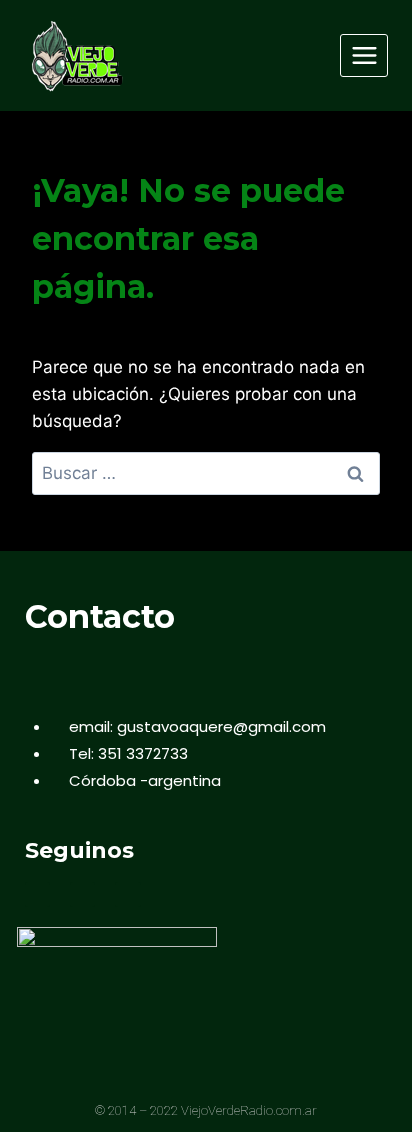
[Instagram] (127, 894)
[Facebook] (37, 894)
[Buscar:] (206, 473)
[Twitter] (82, 894)
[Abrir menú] (364, 55)
